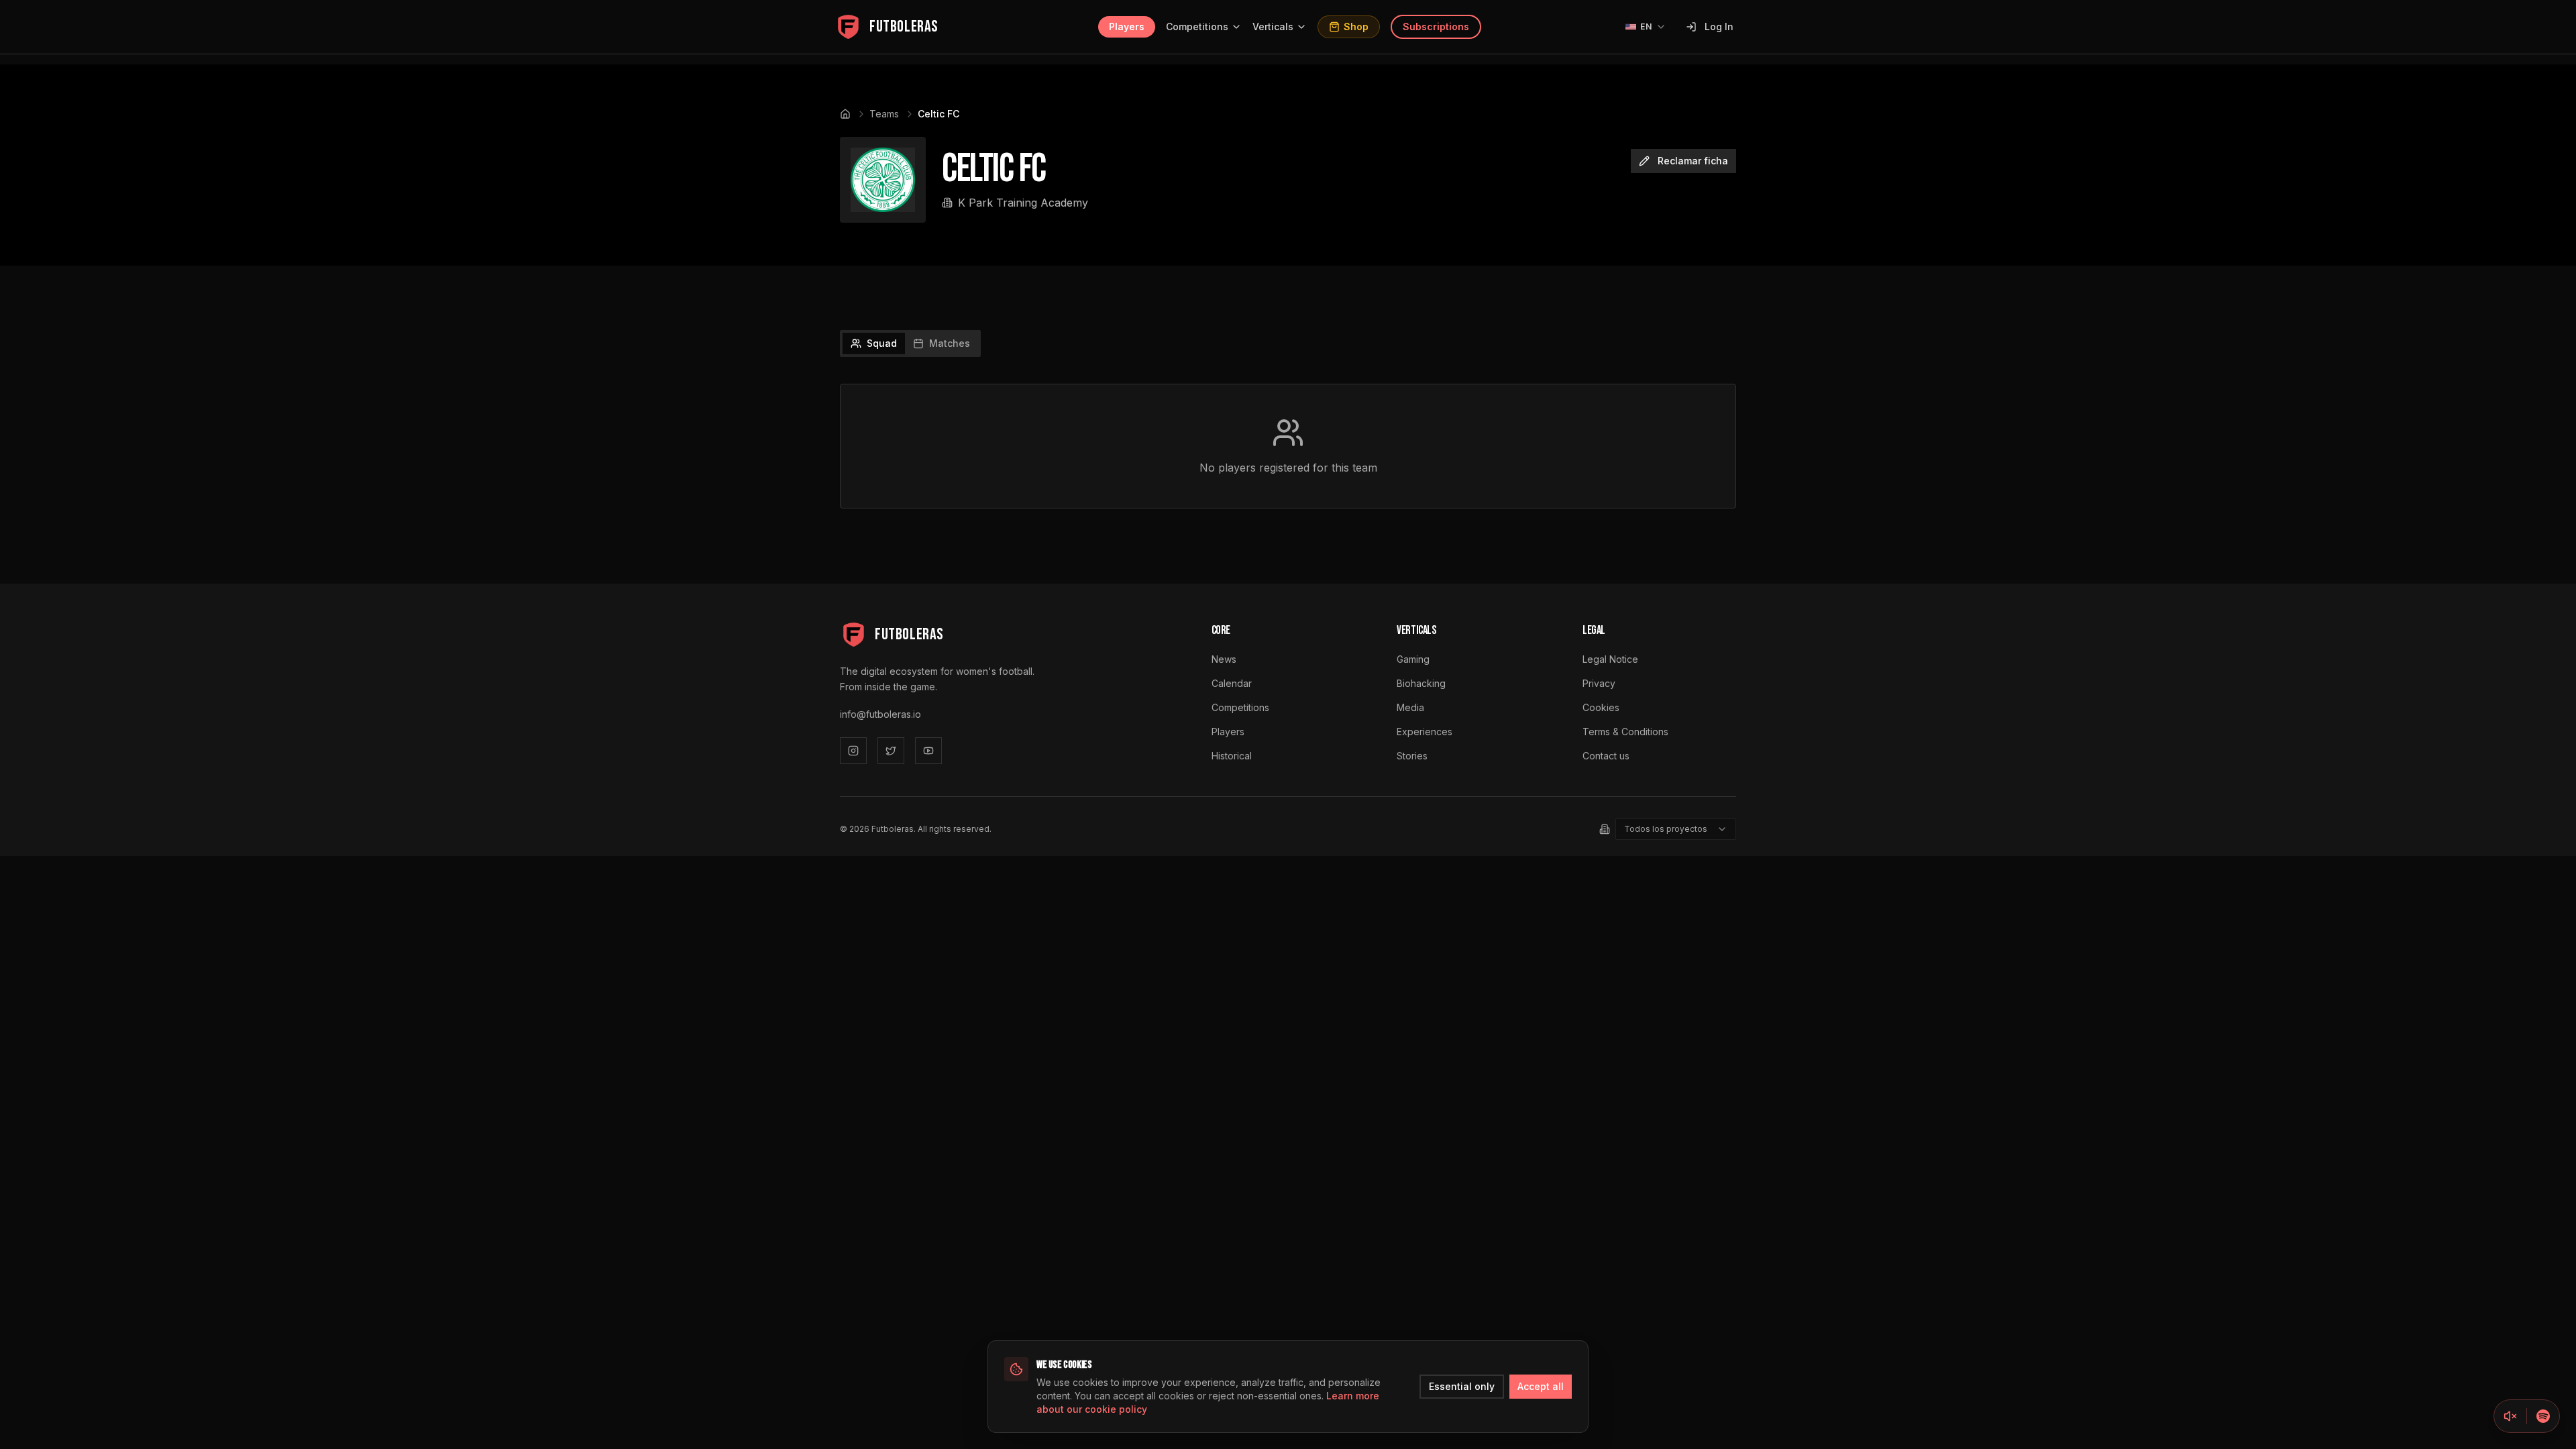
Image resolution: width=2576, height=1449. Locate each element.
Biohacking (1421, 683)
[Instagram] (853, 751)
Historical (1232, 756)
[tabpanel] (1288, 446)
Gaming (1413, 659)
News (1224, 659)
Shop (1356, 26)
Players (1127, 26)
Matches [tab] (950, 343)
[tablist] (910, 343)
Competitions (1197, 26)
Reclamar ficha (1693, 161)
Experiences (1425, 732)
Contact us (1606, 756)
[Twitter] (891, 751)
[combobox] (1676, 829)
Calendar (1232, 683)
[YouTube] (928, 751)
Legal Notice (1610, 659)
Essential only (1462, 1386)
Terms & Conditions (1625, 732)
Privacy (1599, 683)
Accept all (1541, 1386)
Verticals (1273, 26)
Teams (884, 114)
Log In (1719, 26)
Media (1410, 707)
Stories (1412, 756)
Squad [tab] (882, 343)
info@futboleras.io (880, 714)
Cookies (1601, 707)
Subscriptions (1436, 26)
